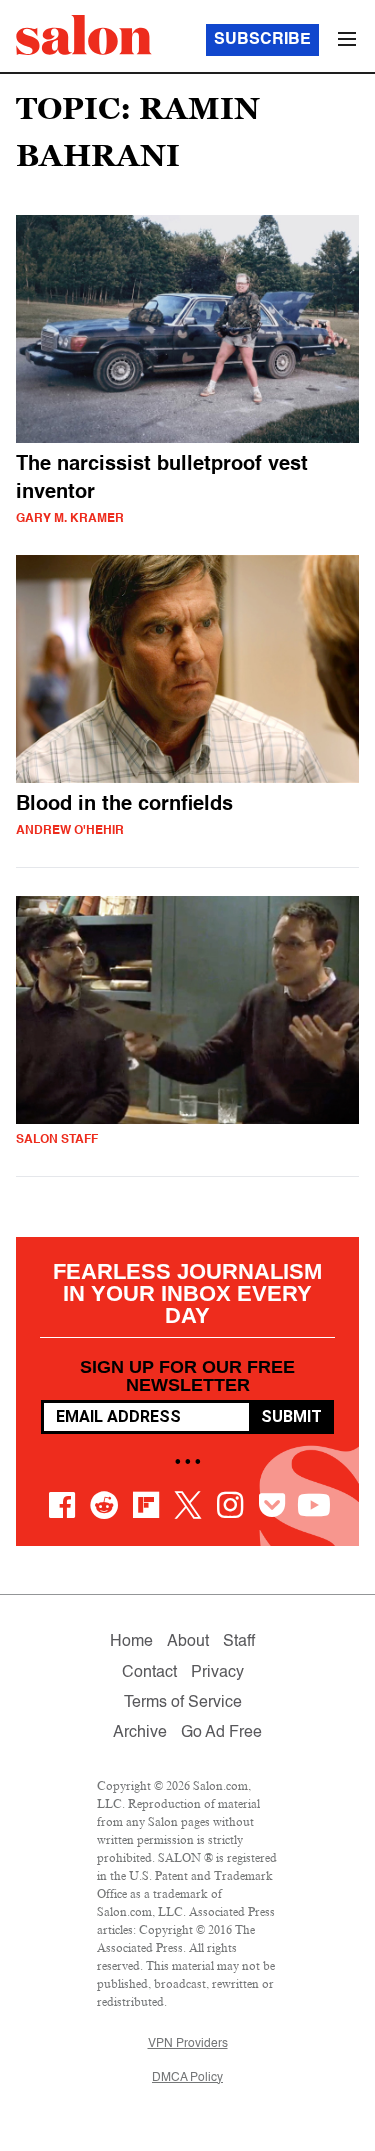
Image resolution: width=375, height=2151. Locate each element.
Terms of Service (183, 1703)
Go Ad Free (221, 1733)
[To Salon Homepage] (84, 35)
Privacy (217, 1673)
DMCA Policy (187, 2078)
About (188, 1642)
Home (131, 1642)
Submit (291, 1416)
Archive (140, 1733)
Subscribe (262, 40)
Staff (239, 1642)
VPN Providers (188, 2044)
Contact (149, 1673)
